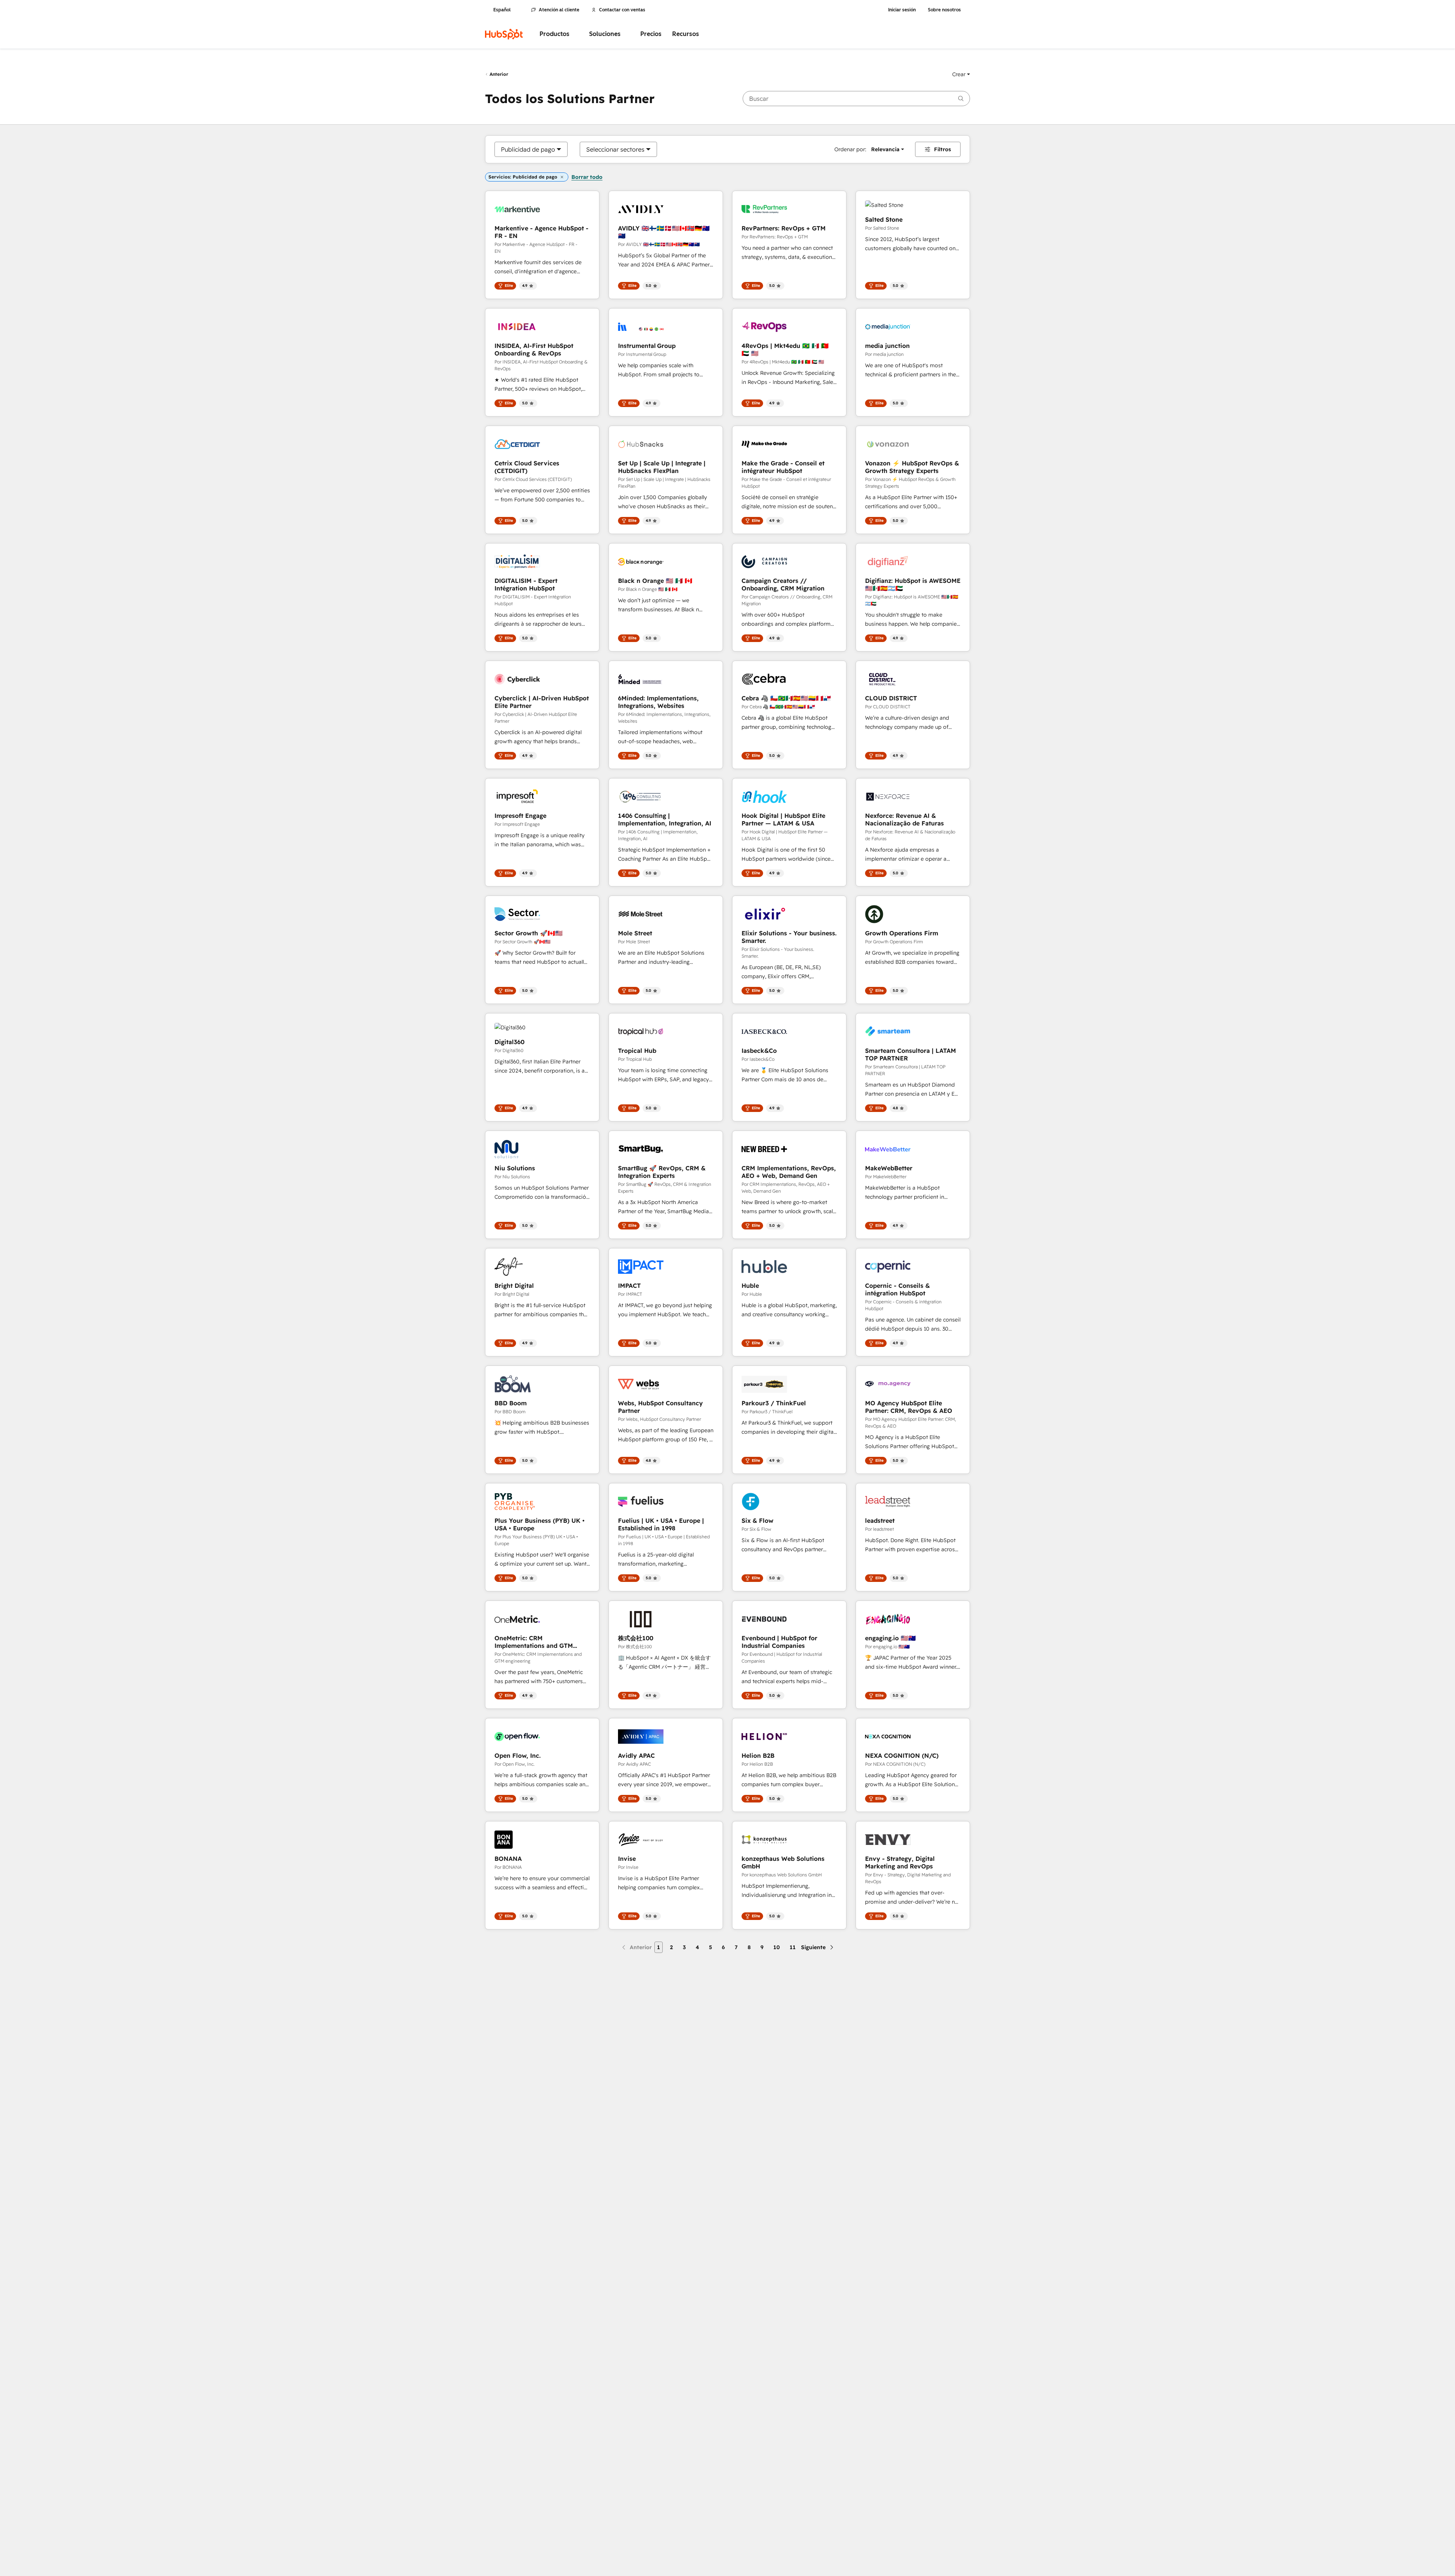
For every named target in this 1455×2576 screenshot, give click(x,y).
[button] (961, 74)
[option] (528, 149)
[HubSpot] (504, 34)
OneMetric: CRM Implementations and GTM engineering (534, 1642)
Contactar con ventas (622, 10)
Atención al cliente (559, 10)
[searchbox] (856, 99)
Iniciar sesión (902, 10)
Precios (651, 34)
